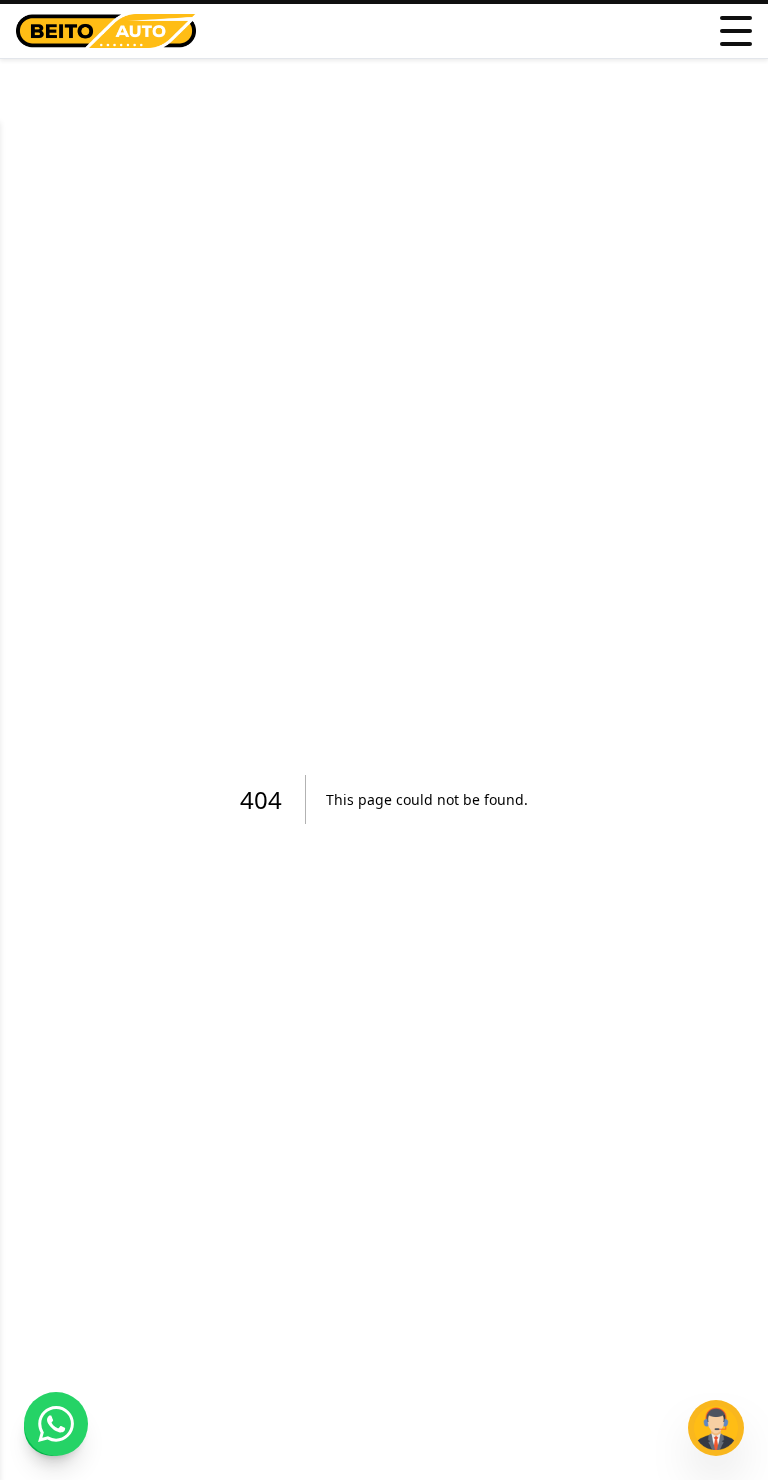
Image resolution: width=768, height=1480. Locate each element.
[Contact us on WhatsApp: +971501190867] (56, 1424)
